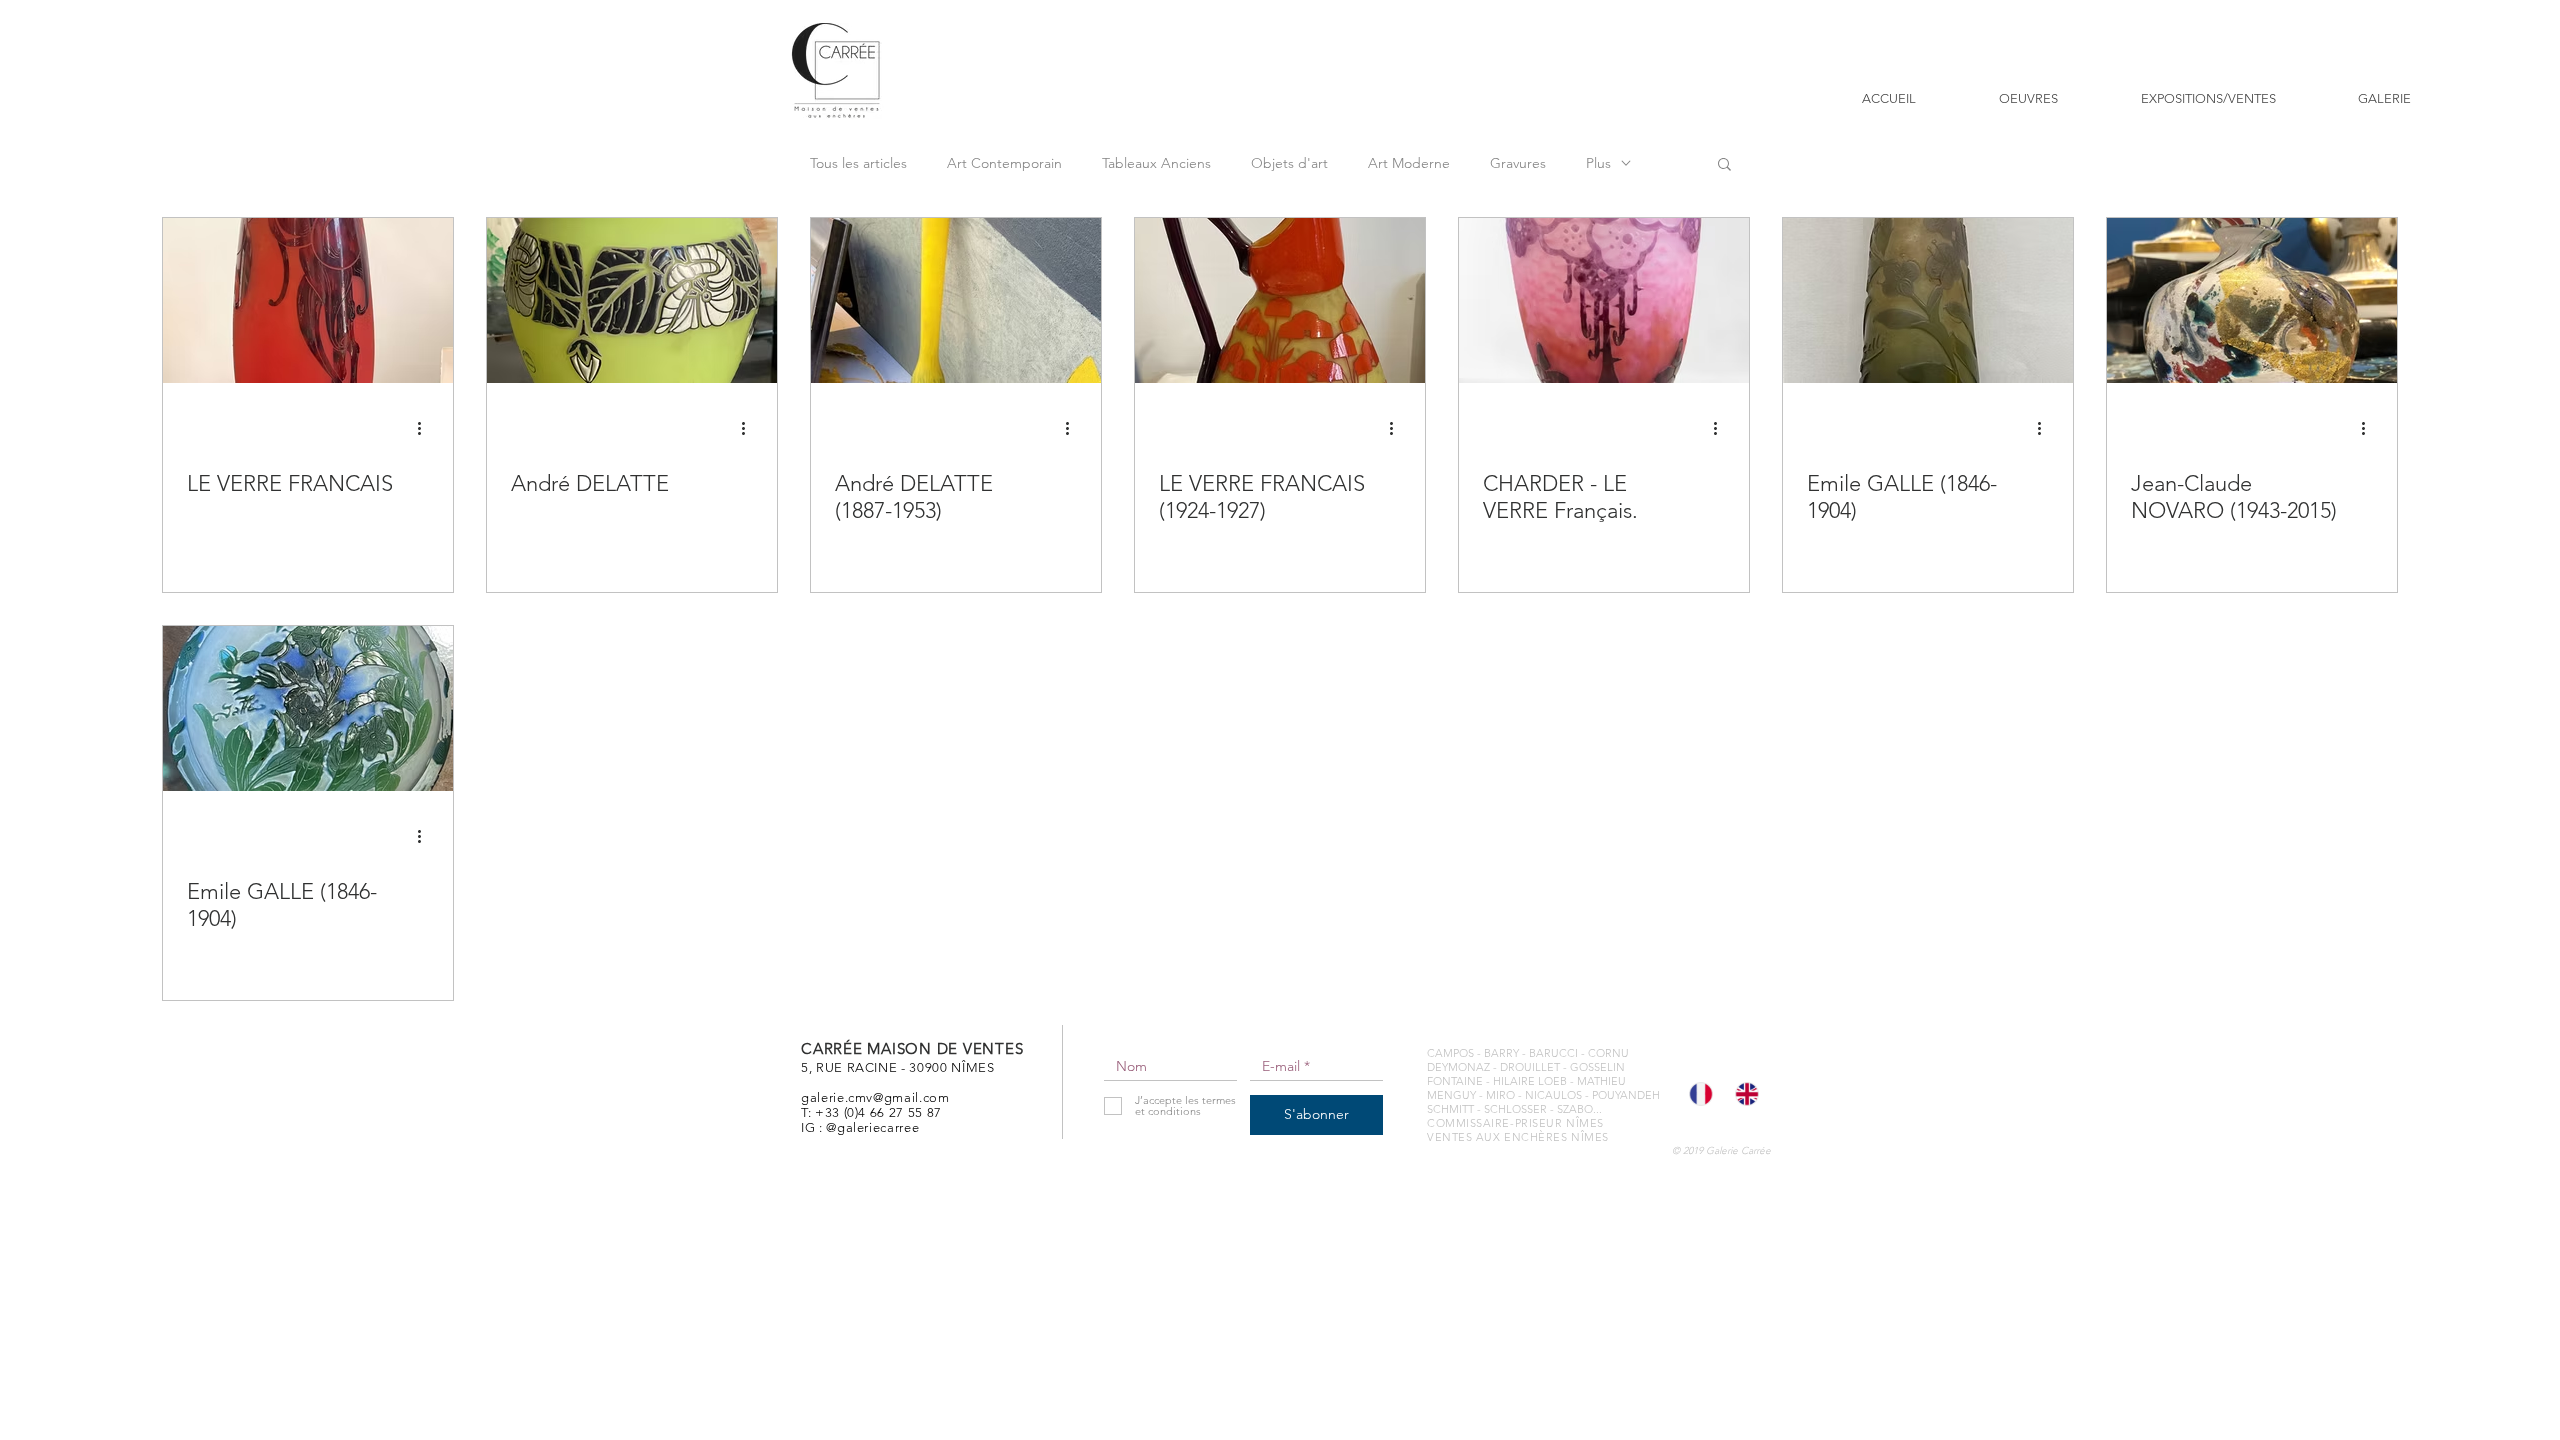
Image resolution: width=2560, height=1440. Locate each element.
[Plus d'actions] (426, 428)
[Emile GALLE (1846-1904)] (1928, 300)
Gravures (1518, 163)
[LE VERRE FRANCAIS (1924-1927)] (1280, 300)
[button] (1724, 165)
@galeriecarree (872, 1127)
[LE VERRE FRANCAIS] (308, 300)
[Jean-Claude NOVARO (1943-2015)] (2252, 300)
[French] (1697, 1094)
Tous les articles (858, 163)
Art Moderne (1409, 163)
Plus (1598, 163)
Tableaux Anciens (1156, 163)
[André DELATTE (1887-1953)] (956, 300)
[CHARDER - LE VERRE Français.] (1604, 300)
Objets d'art (1289, 163)
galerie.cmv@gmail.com (875, 1097)
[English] (1743, 1094)
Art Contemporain (1004, 163)
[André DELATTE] (632, 300)
